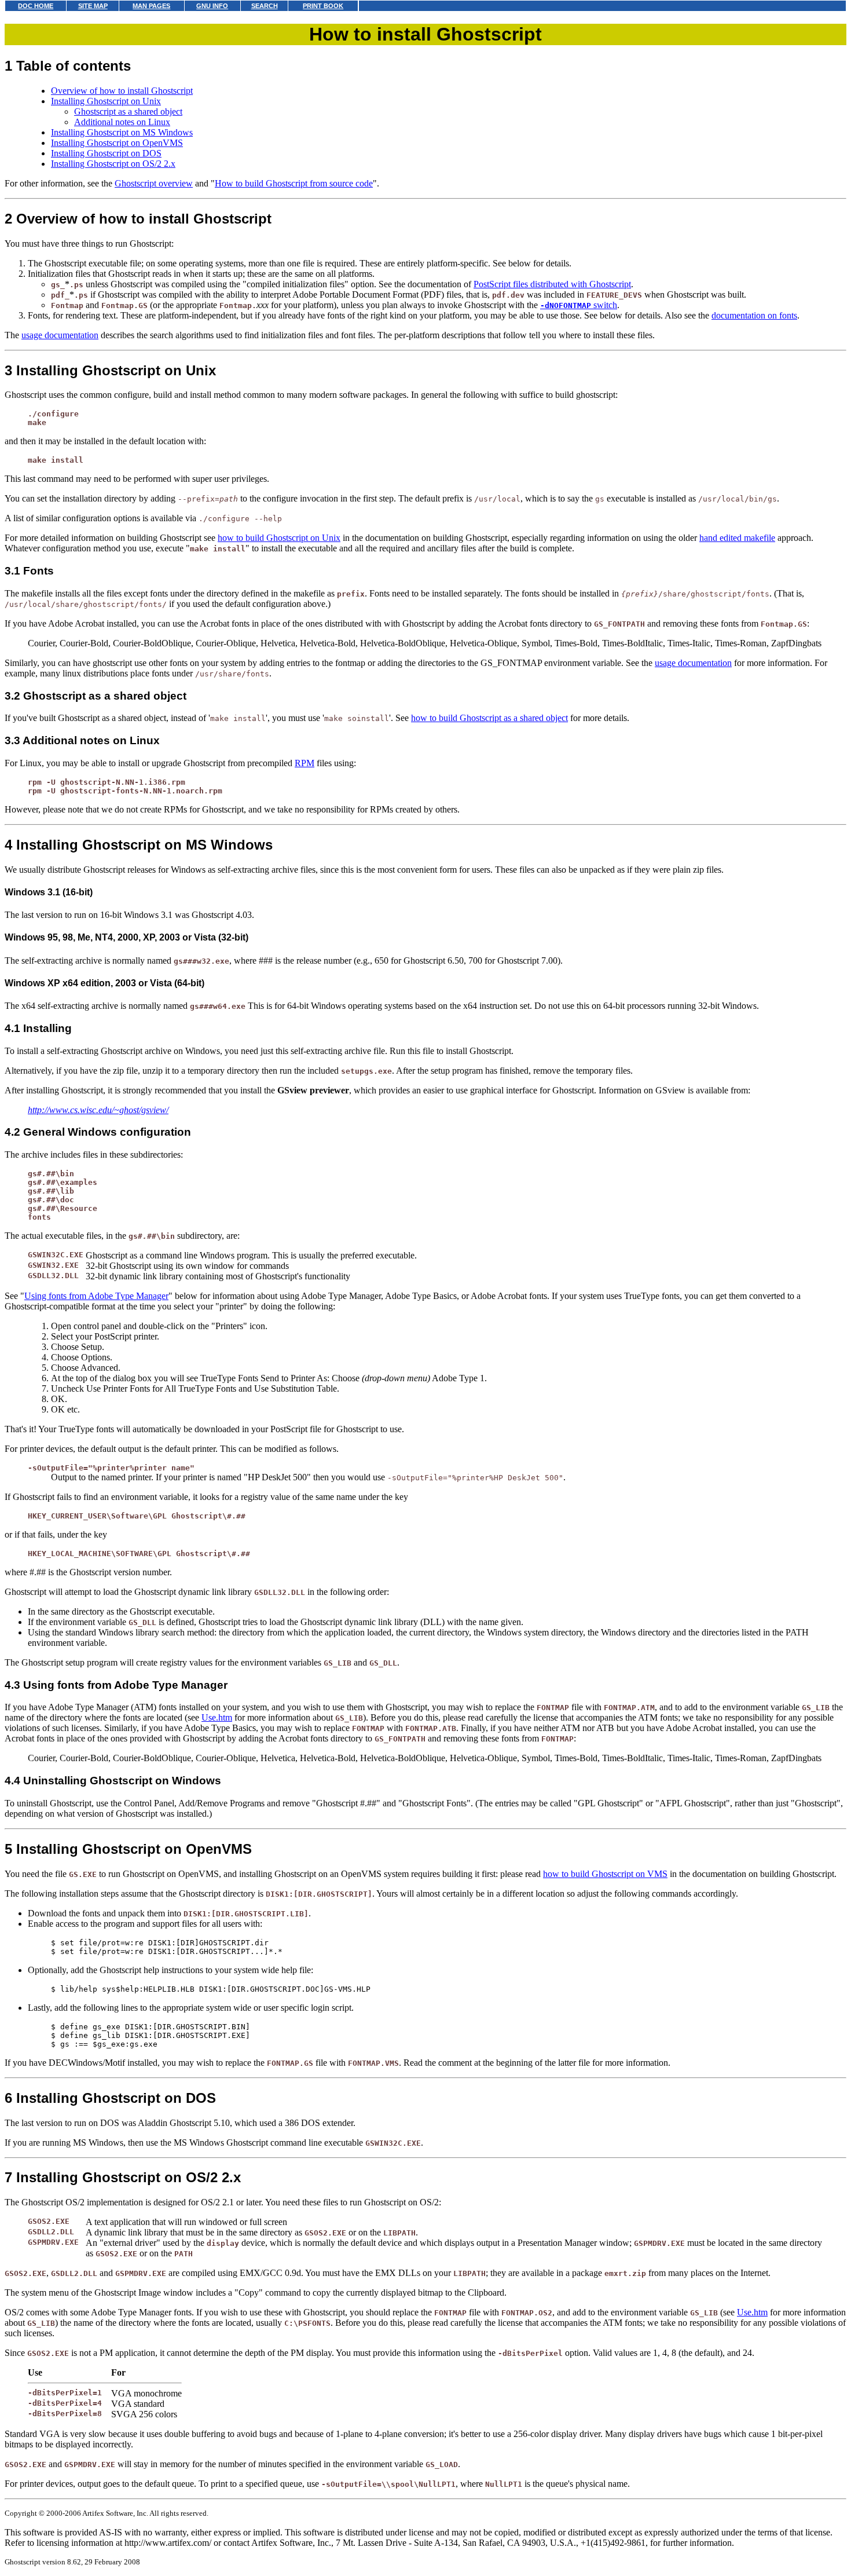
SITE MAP (93, 6)
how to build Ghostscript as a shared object (489, 718)
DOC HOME (36, 6)
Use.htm (217, 1717)
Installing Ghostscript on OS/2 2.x (113, 164)
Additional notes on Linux (122, 122)
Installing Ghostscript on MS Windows (122, 132)
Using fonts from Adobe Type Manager (96, 1296)
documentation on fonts (754, 315)
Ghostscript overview (154, 183)
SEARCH (265, 6)
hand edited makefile (737, 538)
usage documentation (60, 335)
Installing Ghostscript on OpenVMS (117, 143)
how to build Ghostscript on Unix (279, 538)
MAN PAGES (151, 6)
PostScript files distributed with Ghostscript (552, 284)
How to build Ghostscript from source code (294, 183)
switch (579, 305)
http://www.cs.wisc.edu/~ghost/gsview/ (98, 1110)
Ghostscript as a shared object (128, 111)
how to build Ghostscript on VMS (605, 1874)
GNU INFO (212, 6)
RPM (305, 763)
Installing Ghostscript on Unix (106, 101)
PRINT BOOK (323, 6)
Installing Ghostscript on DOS (106, 153)
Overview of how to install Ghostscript (122, 91)
